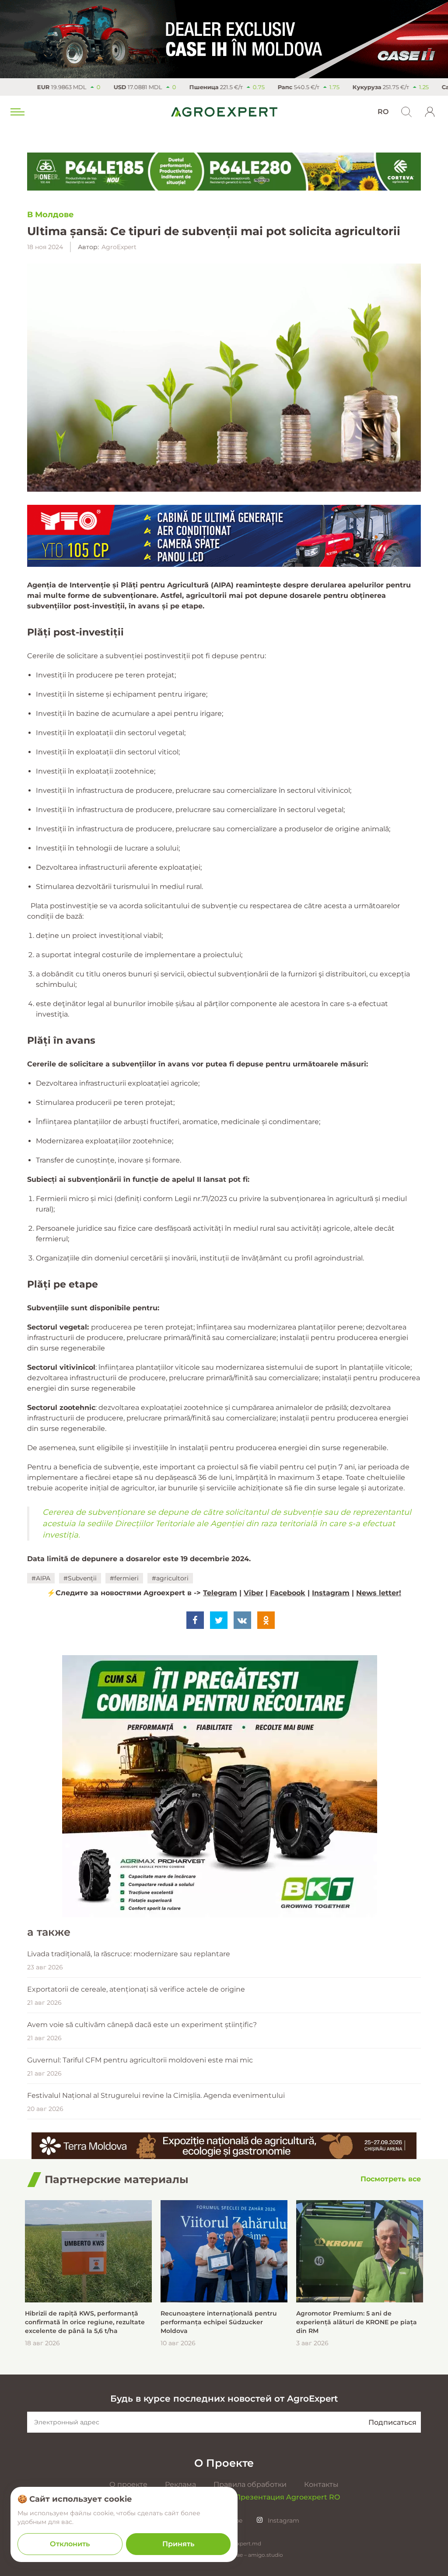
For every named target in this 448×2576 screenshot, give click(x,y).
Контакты (321, 2484)
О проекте (128, 2484)
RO (383, 112)
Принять (178, 2544)
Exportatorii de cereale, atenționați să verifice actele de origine (136, 1989)
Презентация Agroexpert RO (287, 2497)
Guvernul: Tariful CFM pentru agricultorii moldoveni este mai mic (140, 2060)
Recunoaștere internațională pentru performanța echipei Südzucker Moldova (219, 2322)
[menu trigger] (17, 112)
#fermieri (124, 1578)
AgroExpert (119, 247)
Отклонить (70, 2544)
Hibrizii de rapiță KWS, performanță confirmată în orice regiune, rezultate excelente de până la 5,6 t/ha (85, 2322)
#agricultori (170, 1578)
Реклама (180, 2484)
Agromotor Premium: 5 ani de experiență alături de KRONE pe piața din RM (357, 2322)
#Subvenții (80, 1578)
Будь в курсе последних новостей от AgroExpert (224, 2399)
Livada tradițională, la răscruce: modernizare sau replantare (129, 1954)
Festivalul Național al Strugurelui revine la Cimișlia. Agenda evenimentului (156, 2095)
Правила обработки (250, 2484)
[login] (430, 112)
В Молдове (51, 215)
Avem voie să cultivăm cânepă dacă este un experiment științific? (142, 2025)
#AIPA (41, 1578)
